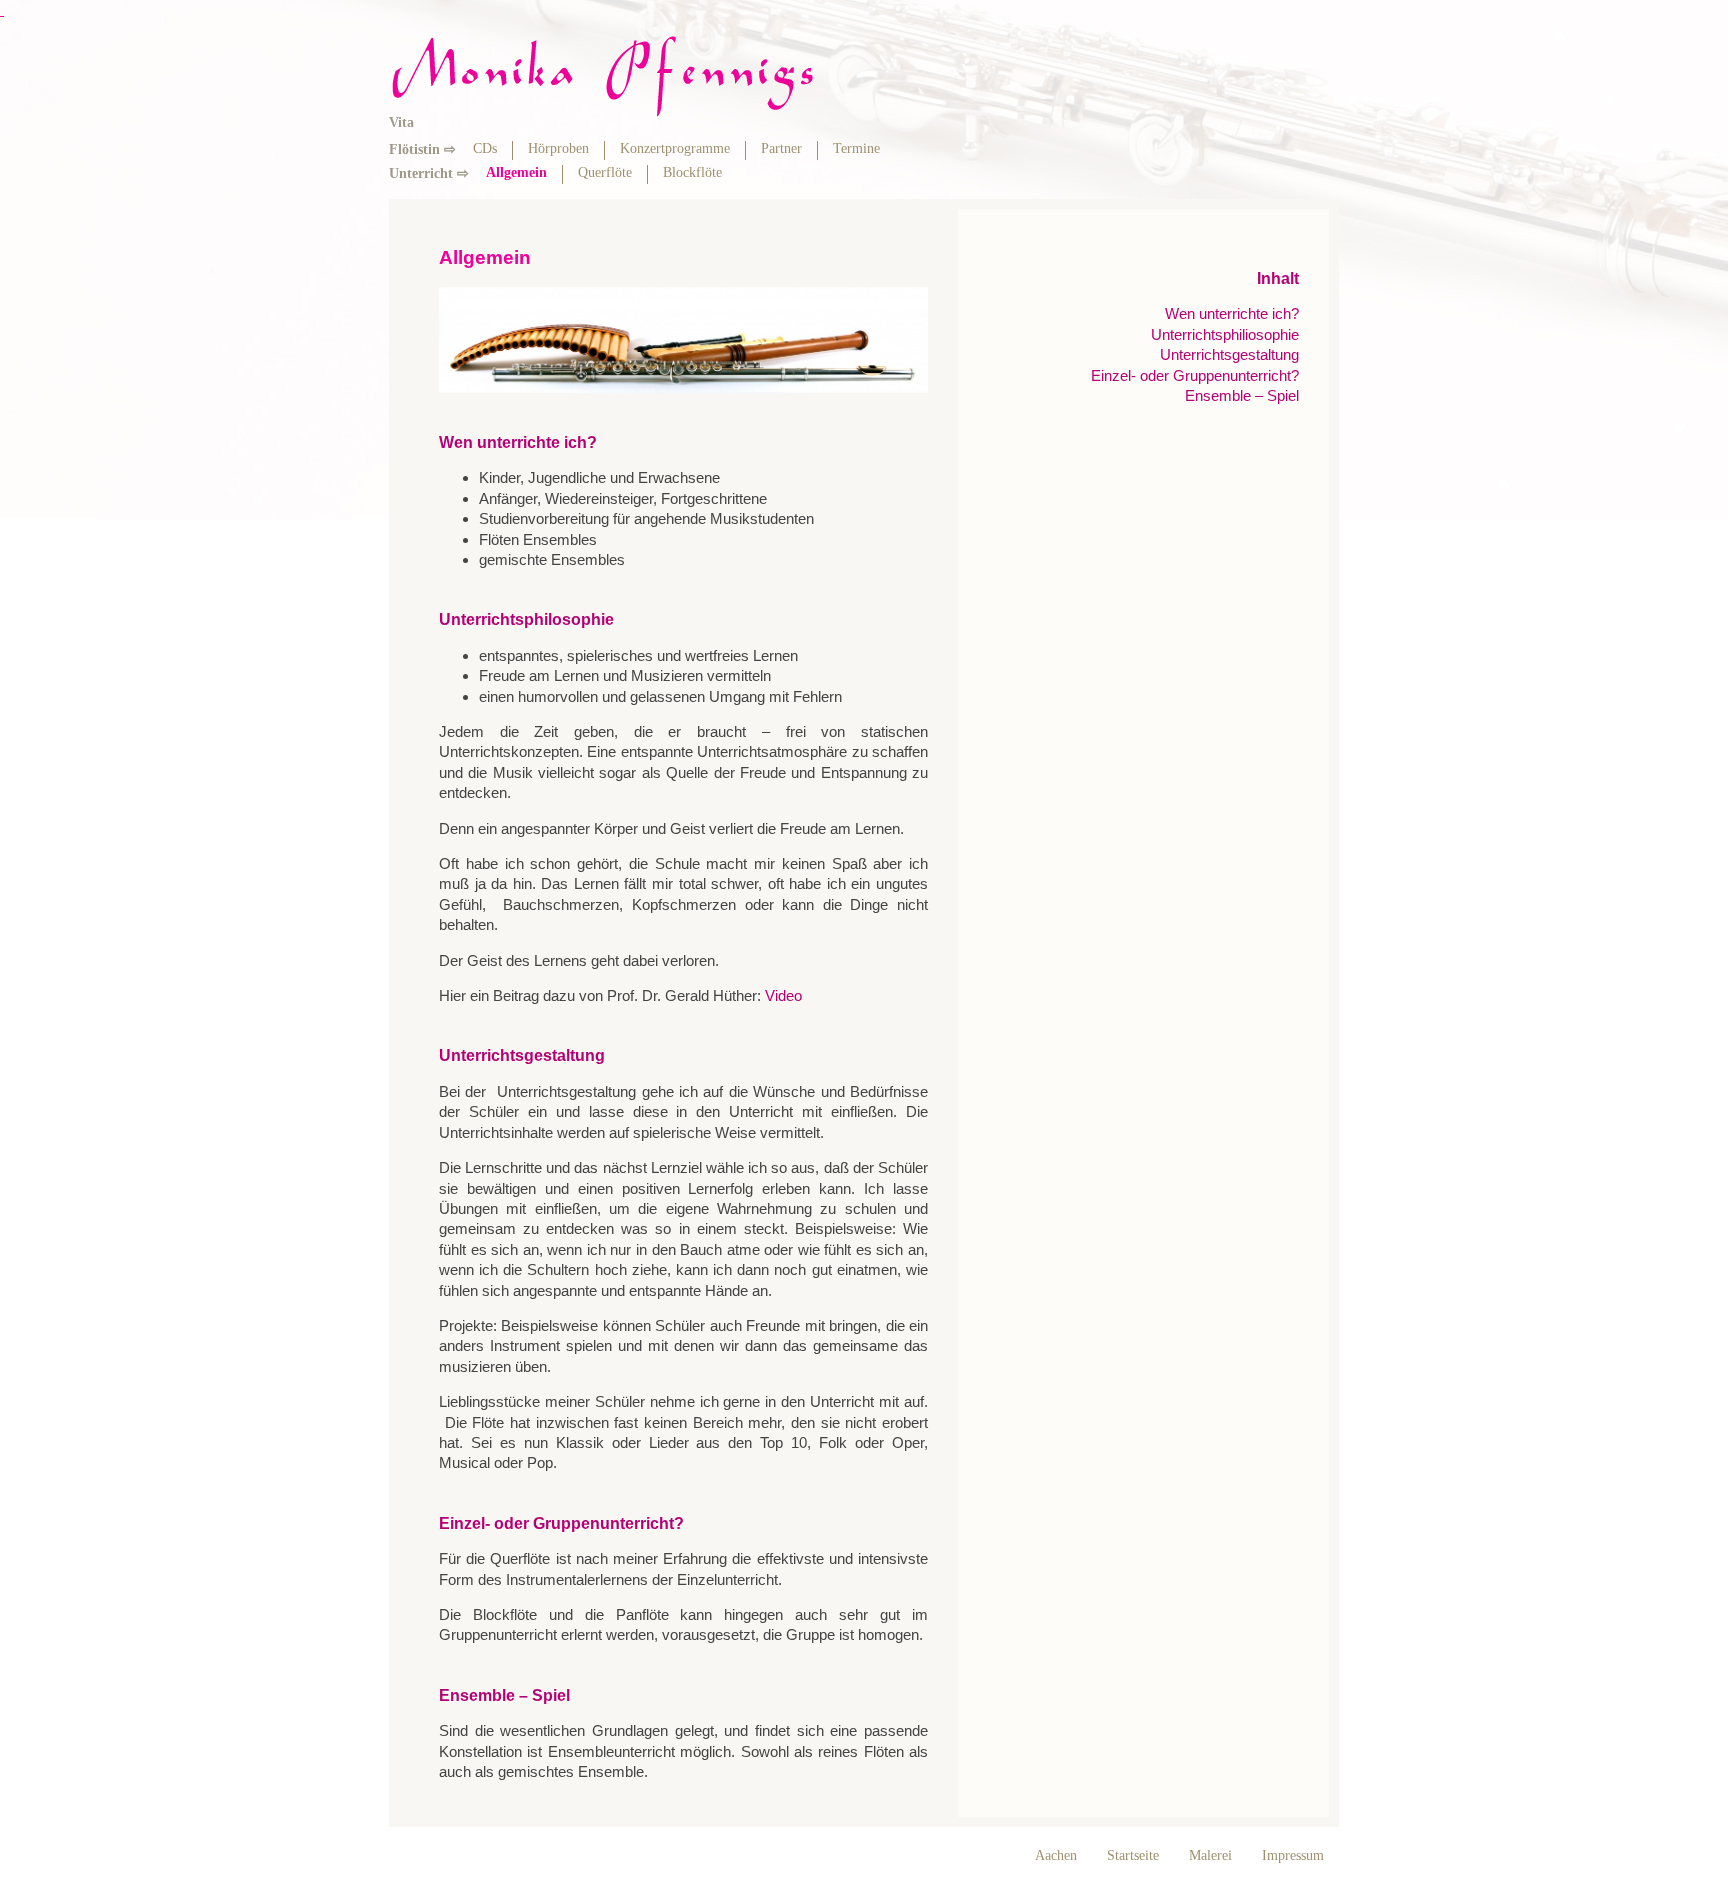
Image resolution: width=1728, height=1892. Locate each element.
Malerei (1210, 1855)
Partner (781, 148)
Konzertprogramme (675, 148)
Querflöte (605, 172)
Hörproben (558, 148)
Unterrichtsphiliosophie (1225, 334)
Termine (856, 148)
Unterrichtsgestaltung (1229, 354)
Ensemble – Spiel (1242, 395)
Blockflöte (692, 172)
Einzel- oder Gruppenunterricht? (1195, 375)
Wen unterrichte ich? (1232, 313)
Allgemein (516, 172)
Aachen (1056, 1855)
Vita (401, 122)
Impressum (1293, 1855)
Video (783, 995)
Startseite (1133, 1855)
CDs (485, 148)
